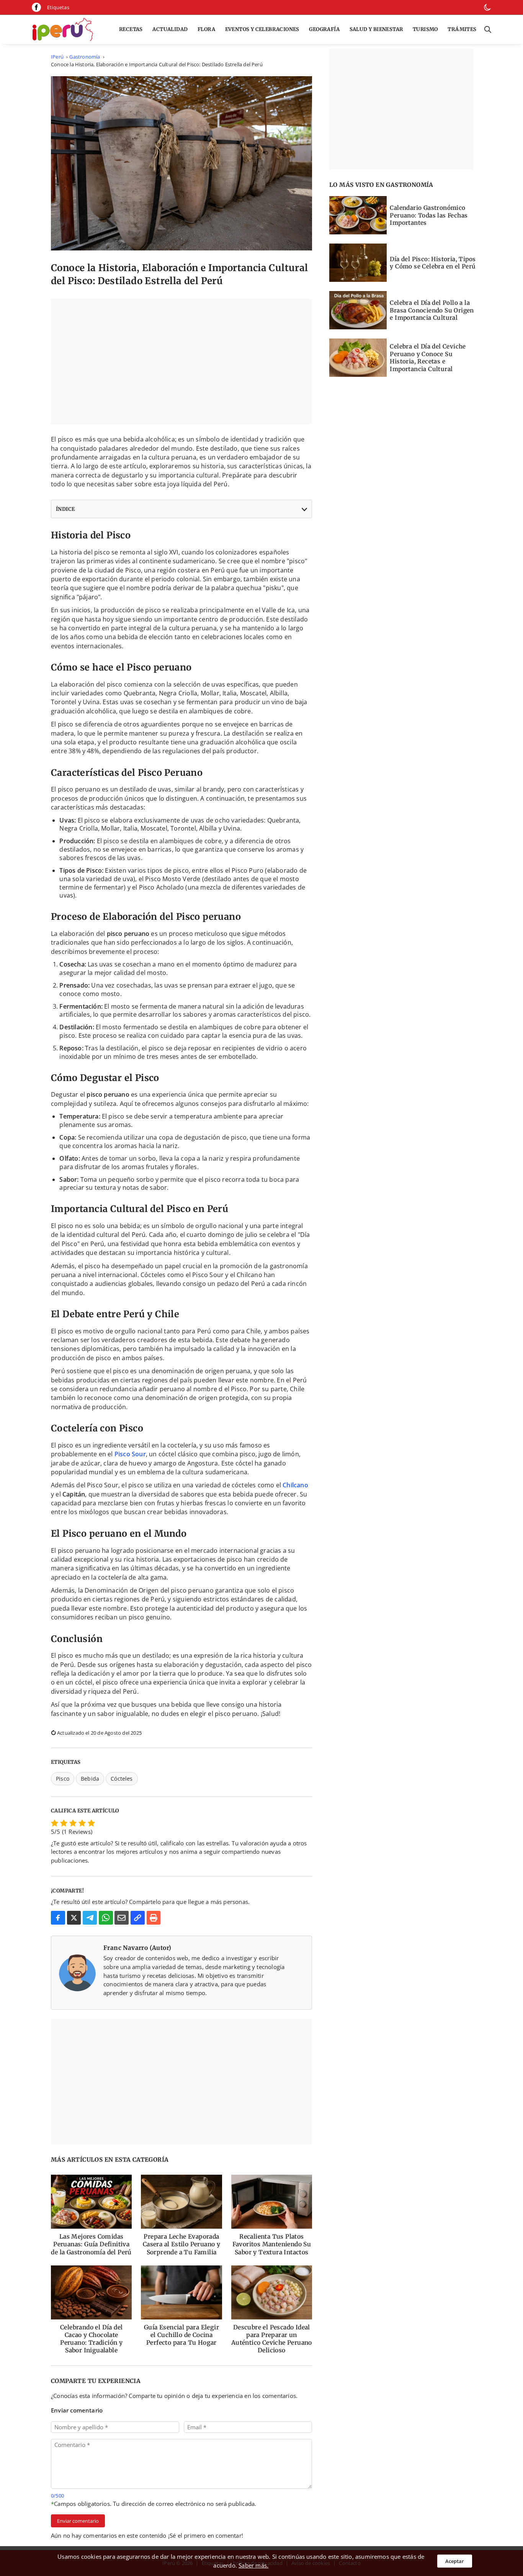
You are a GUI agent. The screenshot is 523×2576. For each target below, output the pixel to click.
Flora (206, 29)
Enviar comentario (78, 2521)
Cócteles (122, 1779)
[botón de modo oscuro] (487, 7)
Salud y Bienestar (376, 29)
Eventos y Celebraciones (262, 29)
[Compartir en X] (74, 1918)
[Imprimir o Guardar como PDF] (154, 1918)
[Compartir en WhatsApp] (106, 1918)
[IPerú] (62, 29)
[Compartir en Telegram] (90, 1918)
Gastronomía (85, 57)
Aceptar (455, 2561)
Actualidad (170, 29)
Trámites (462, 29)
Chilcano (295, 1485)
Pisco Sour (130, 1454)
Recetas (131, 29)
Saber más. (253, 2565)
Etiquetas (58, 7)
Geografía (324, 29)
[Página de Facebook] (36, 7)
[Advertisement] (181, 361)
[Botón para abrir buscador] (486, 29)
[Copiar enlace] (138, 1918)
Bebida (90, 1779)
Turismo (425, 29)
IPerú (57, 57)
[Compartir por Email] (122, 1918)
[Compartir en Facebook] (58, 1918)
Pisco (63, 1779)
